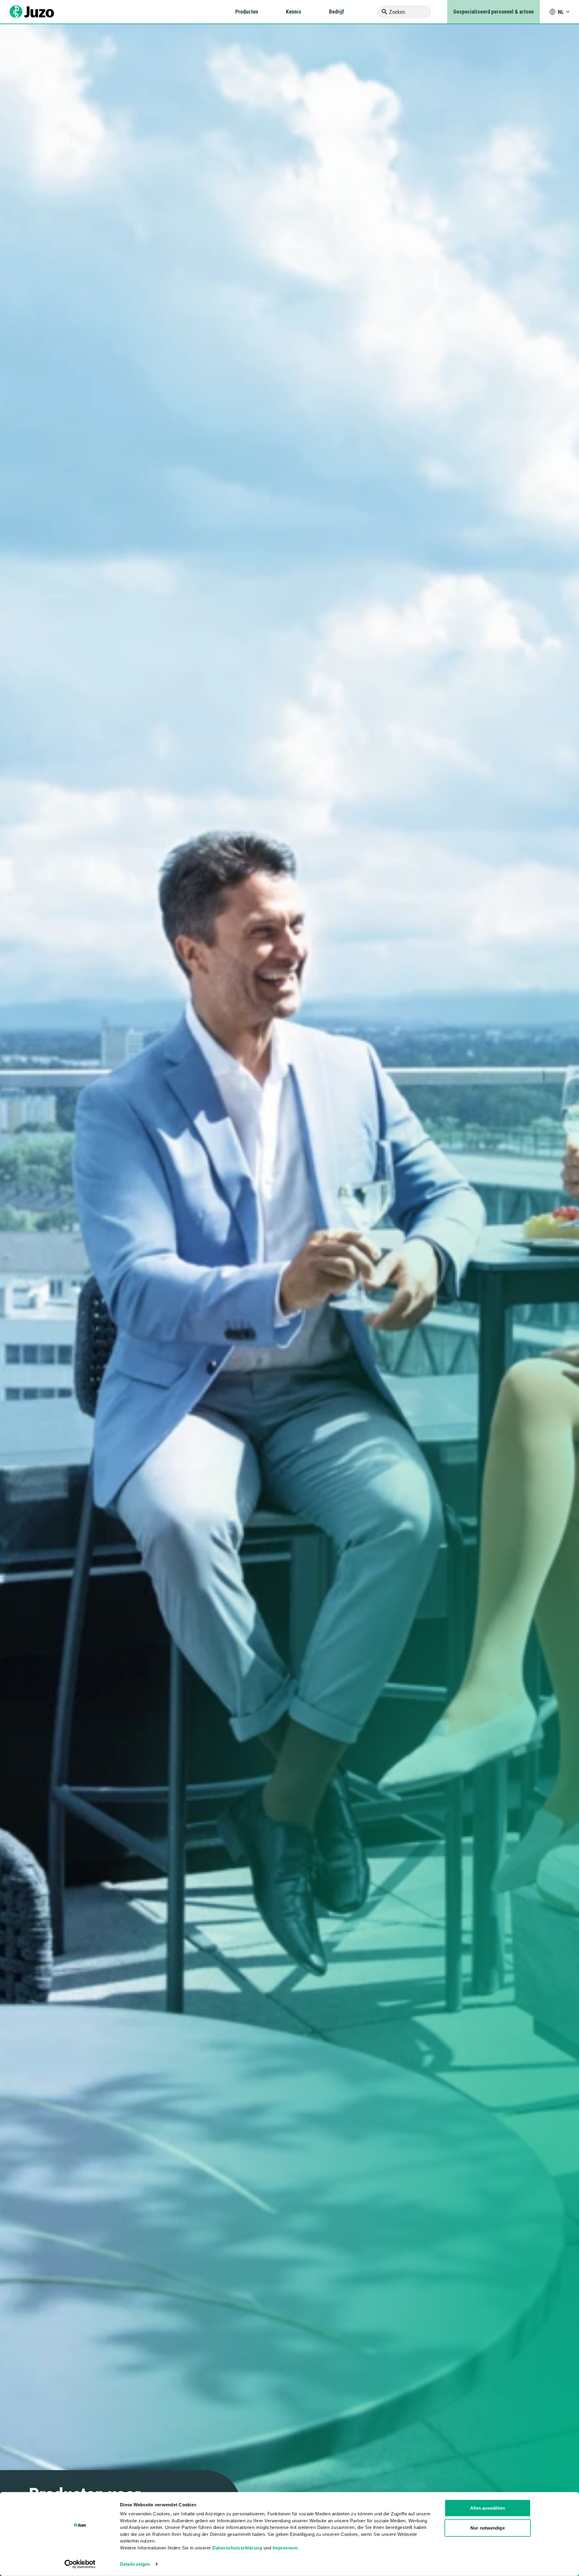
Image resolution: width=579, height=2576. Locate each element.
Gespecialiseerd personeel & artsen (494, 12)
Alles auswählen (488, 2508)
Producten (247, 12)
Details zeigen (135, 2564)
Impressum (285, 2547)
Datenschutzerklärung (237, 2547)
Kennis (294, 12)
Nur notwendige (487, 2528)
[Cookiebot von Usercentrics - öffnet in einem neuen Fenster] (80, 2564)
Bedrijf (337, 12)
